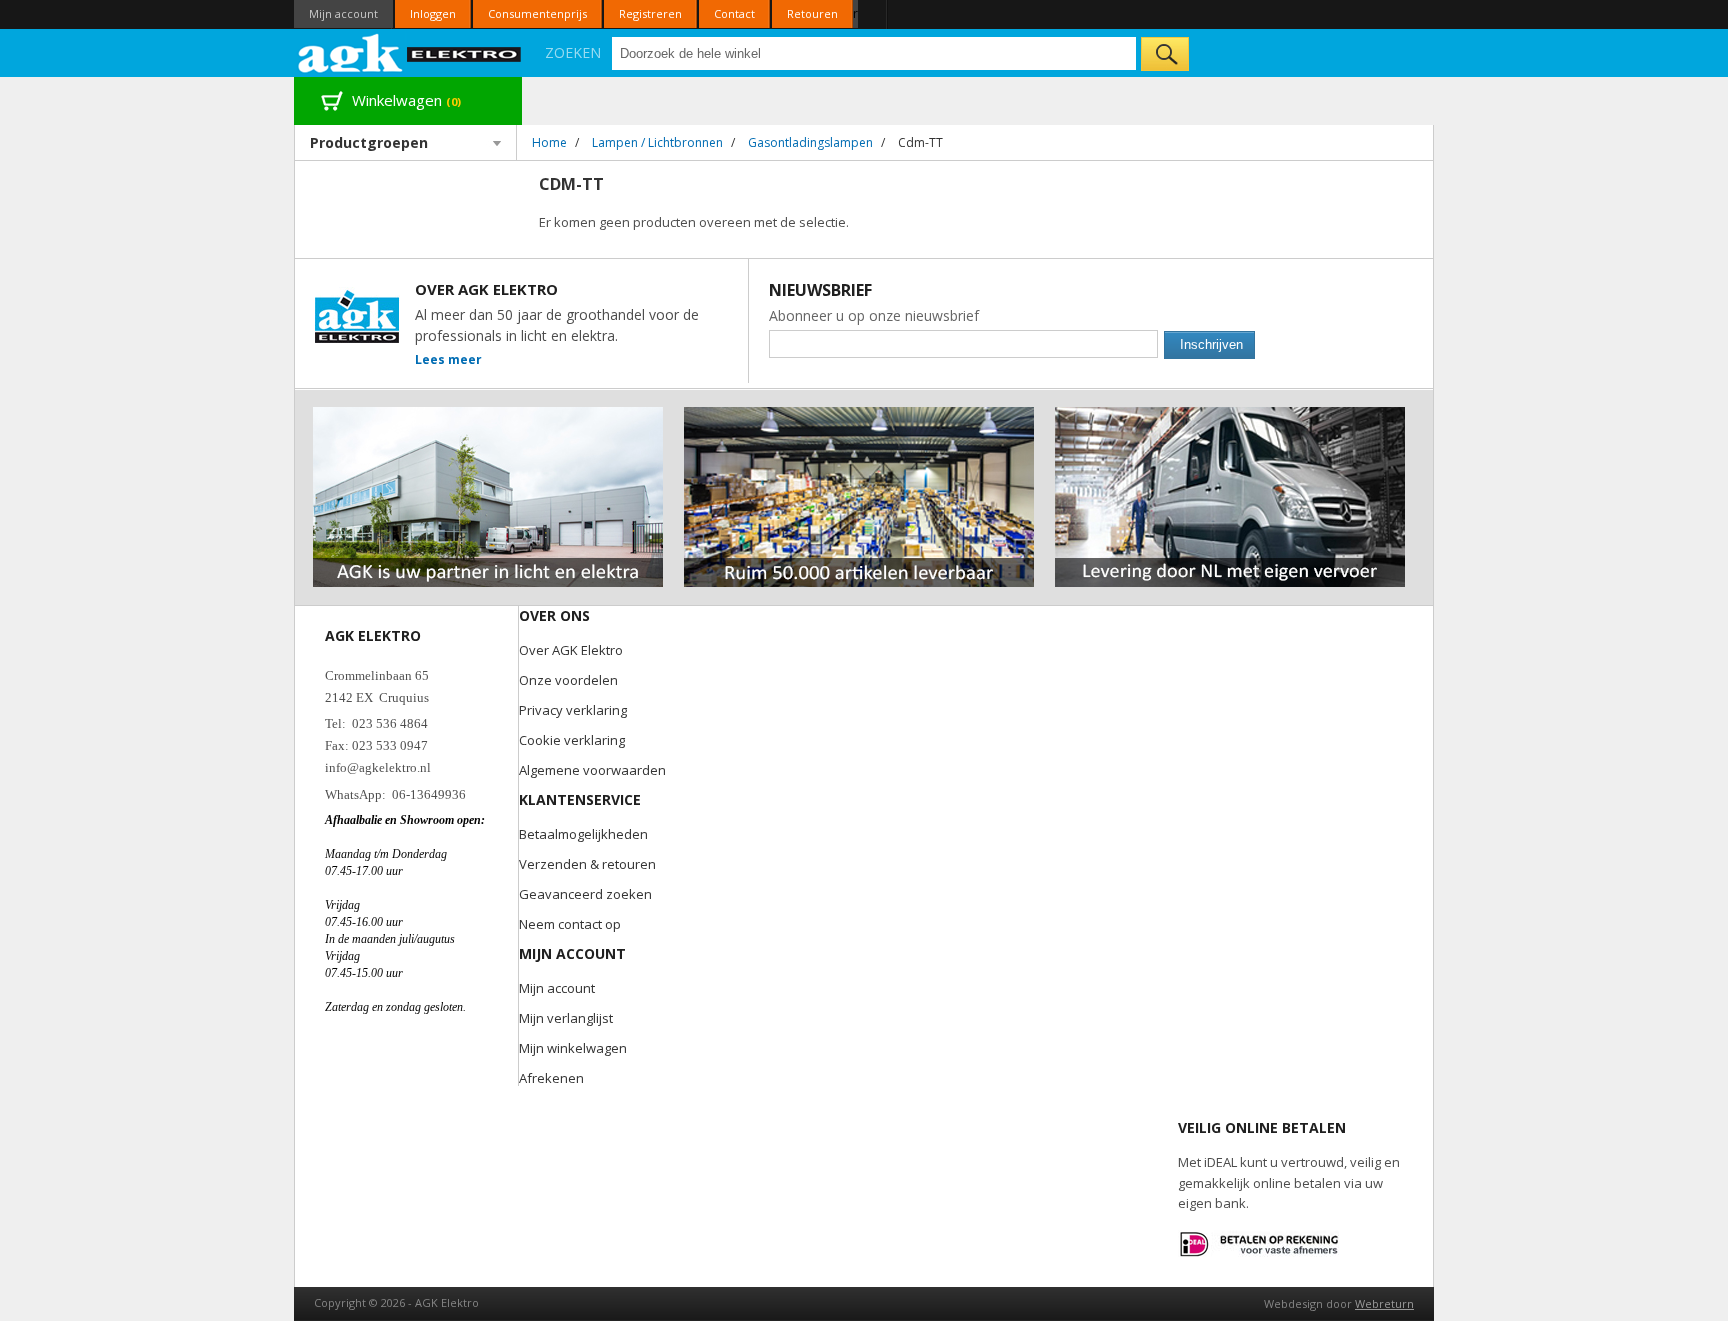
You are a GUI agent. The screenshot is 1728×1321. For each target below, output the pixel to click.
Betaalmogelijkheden (583, 834)
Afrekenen (551, 1078)
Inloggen (433, 13)
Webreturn (1384, 1303)
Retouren (812, 13)
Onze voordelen (568, 680)
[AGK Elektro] (410, 53)
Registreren (650, 13)
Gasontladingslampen (810, 142)
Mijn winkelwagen (573, 1048)
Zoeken (573, 52)
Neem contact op (570, 924)
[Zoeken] (1165, 54)
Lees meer (448, 359)
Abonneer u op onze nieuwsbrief (874, 315)
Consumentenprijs (537, 13)
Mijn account (343, 13)
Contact (734, 13)
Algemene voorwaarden (592, 770)
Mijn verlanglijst (566, 1018)
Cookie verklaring (572, 740)
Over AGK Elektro (571, 650)
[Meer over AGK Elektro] (488, 415)
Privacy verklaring (573, 710)
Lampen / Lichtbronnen (657, 142)
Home (549, 142)
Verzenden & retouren (587, 864)
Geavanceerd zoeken (585, 894)
